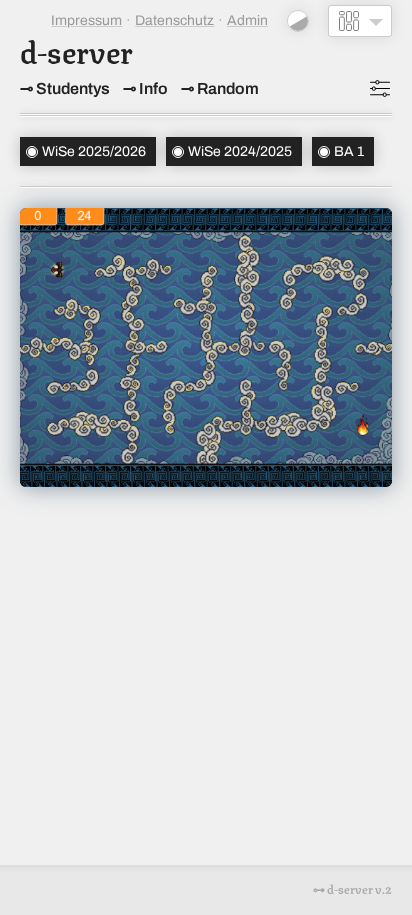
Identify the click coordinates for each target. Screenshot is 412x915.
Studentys (73, 88)
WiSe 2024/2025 (240, 151)
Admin (247, 20)
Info (153, 88)
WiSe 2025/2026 (94, 151)
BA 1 (349, 151)
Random (228, 88)
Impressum (86, 20)
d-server (76, 49)
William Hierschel (206, 391)
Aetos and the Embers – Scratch (206, 328)
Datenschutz (174, 20)
